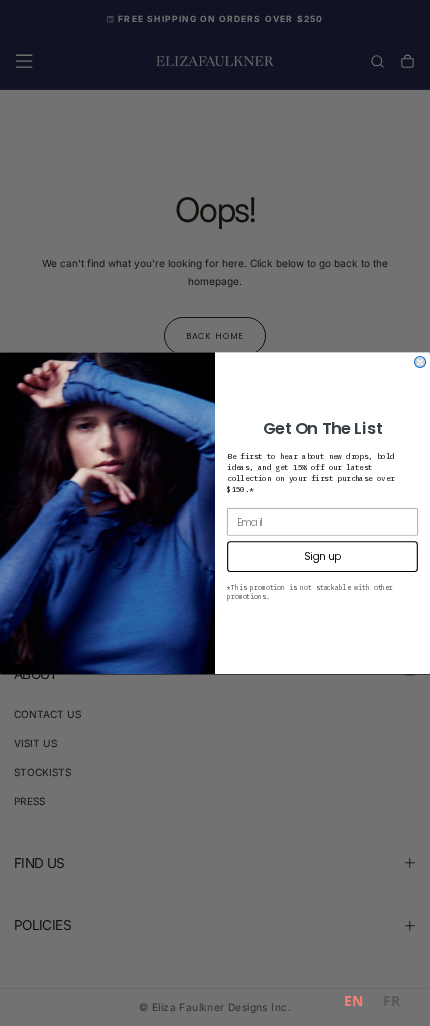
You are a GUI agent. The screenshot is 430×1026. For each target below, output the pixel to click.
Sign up (322, 556)
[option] (391, 1003)
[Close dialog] (420, 361)
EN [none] (353, 1000)
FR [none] (391, 1000)
